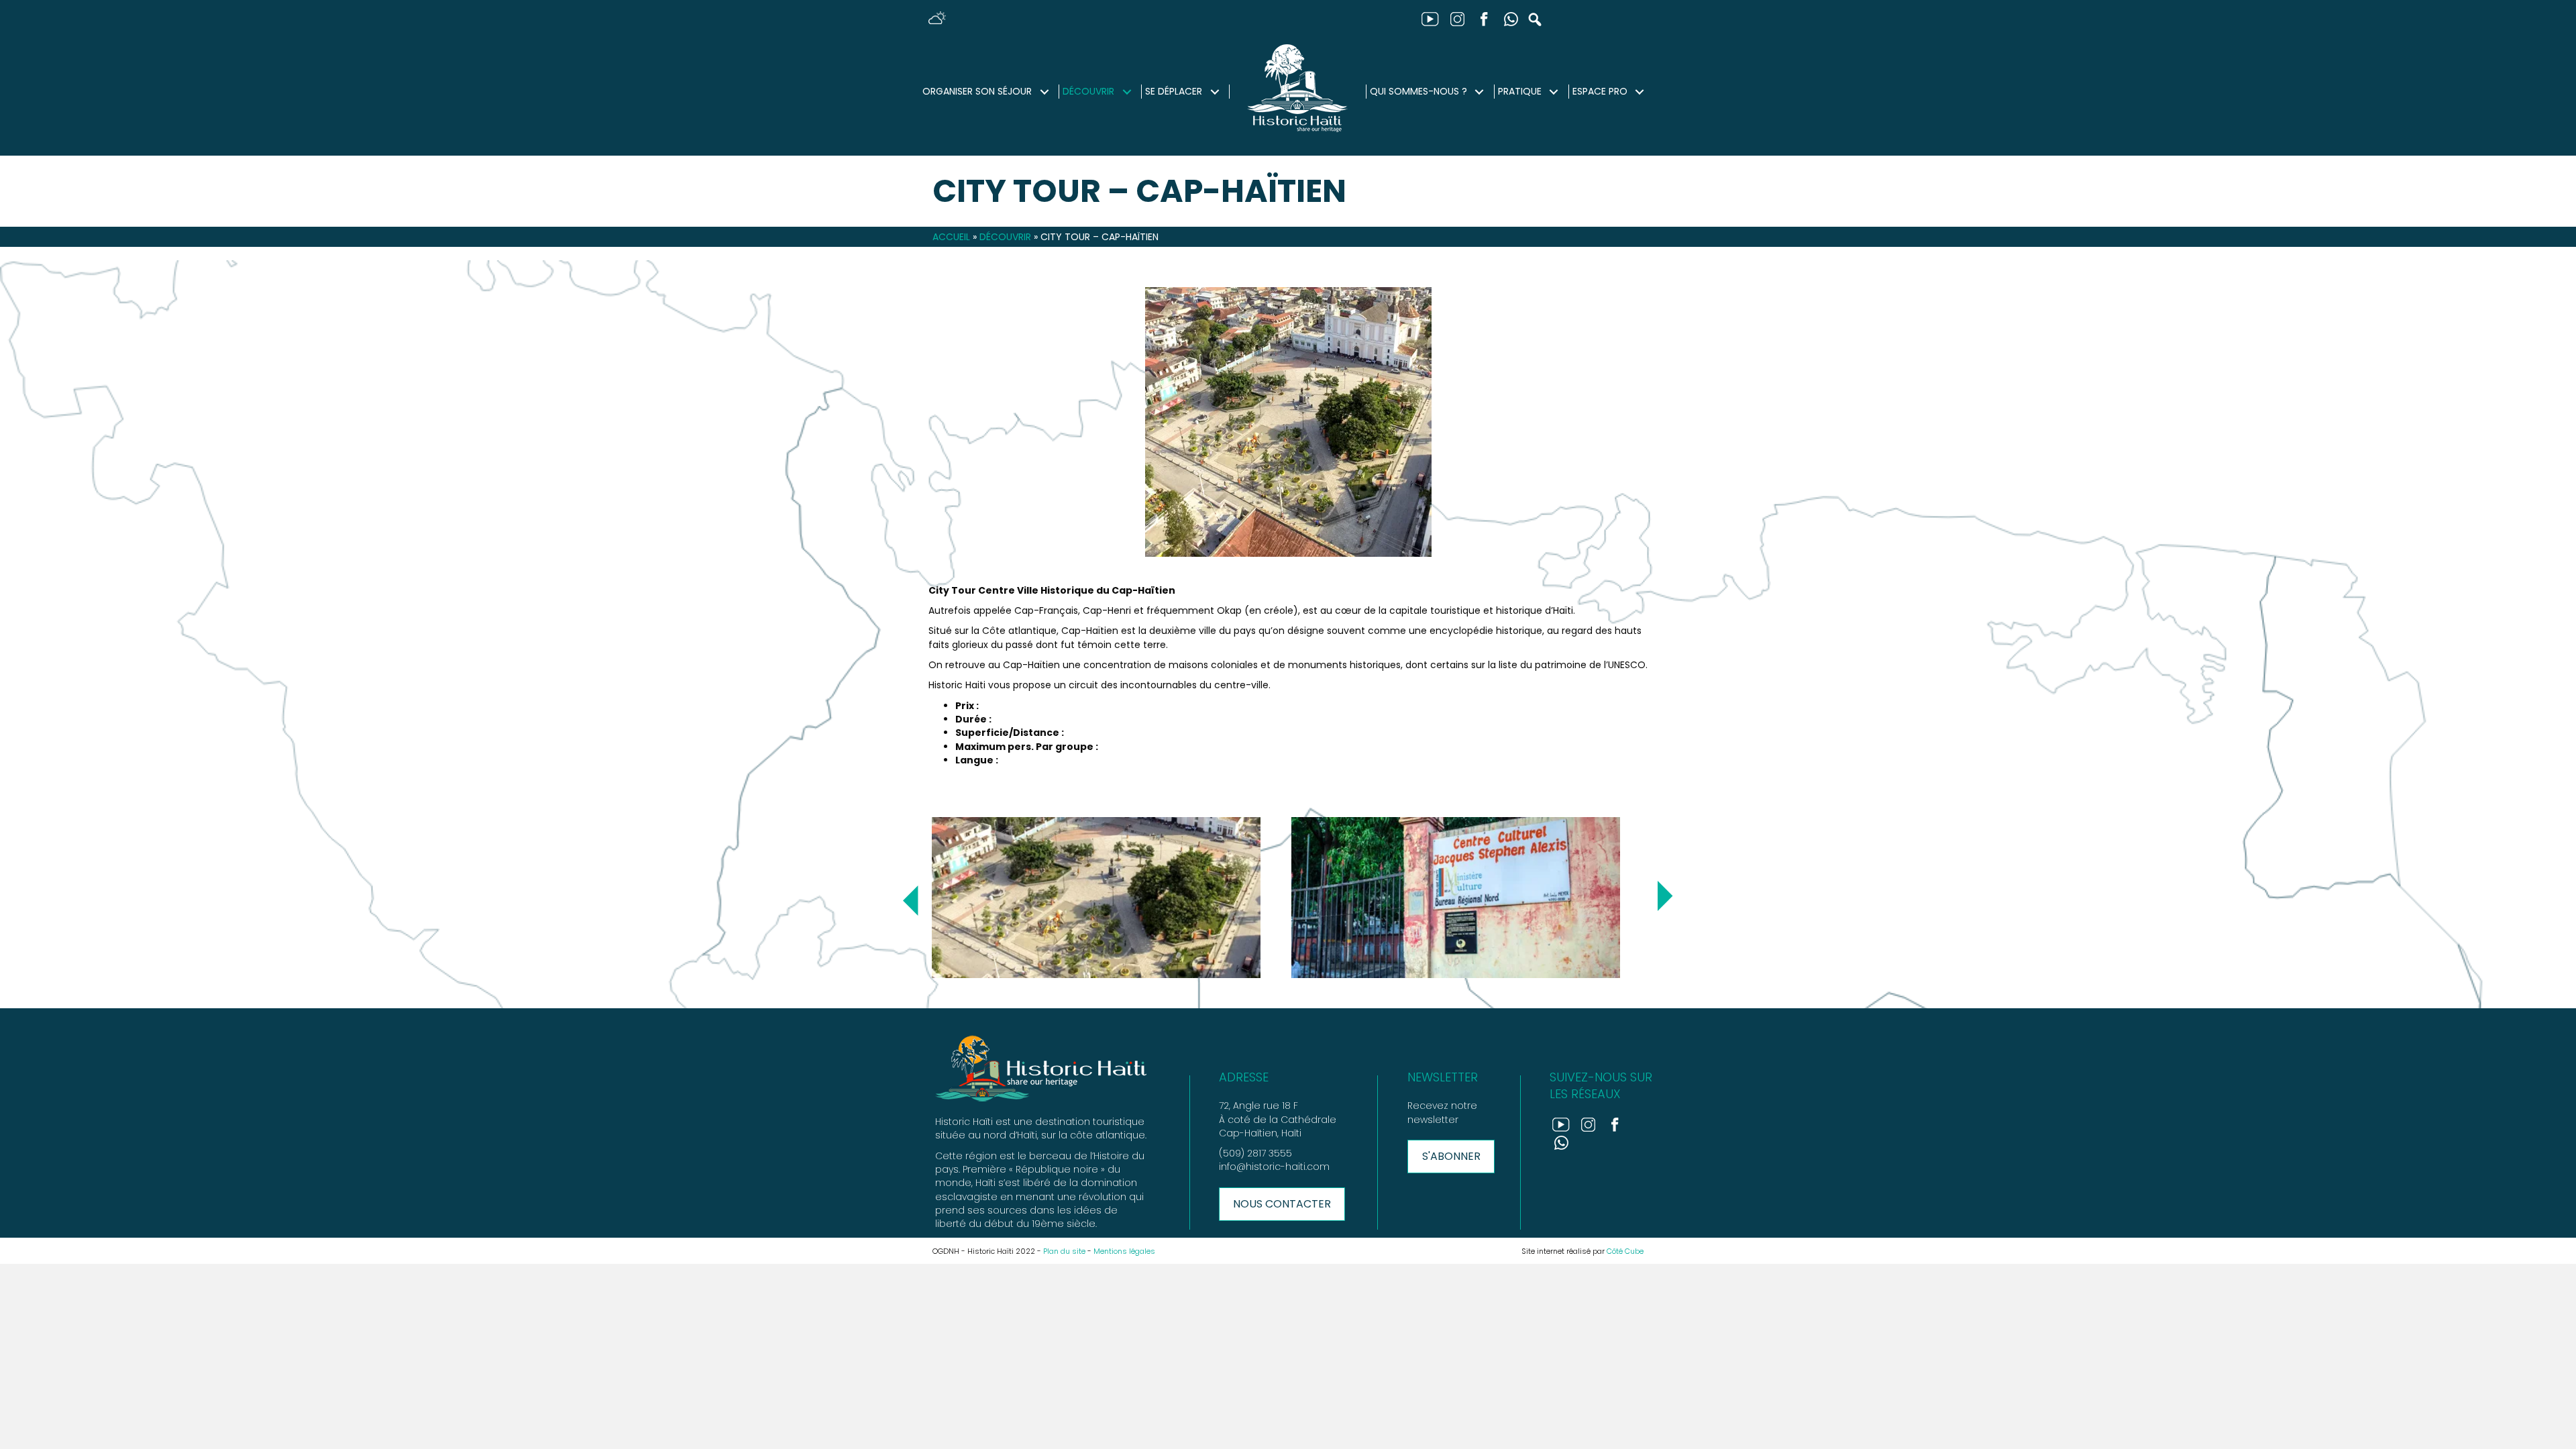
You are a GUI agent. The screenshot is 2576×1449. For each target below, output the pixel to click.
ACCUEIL (951, 237)
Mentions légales (1124, 1251)
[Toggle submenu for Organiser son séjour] (1044, 92)
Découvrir (1005, 237)
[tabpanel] (1108, 898)
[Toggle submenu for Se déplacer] (1215, 92)
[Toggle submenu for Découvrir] (1127, 92)
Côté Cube (1625, 1251)
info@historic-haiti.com (1274, 1167)
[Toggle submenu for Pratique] (1554, 92)
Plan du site (1064, 1251)
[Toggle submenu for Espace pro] (1640, 92)
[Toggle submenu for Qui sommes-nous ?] (1480, 92)
